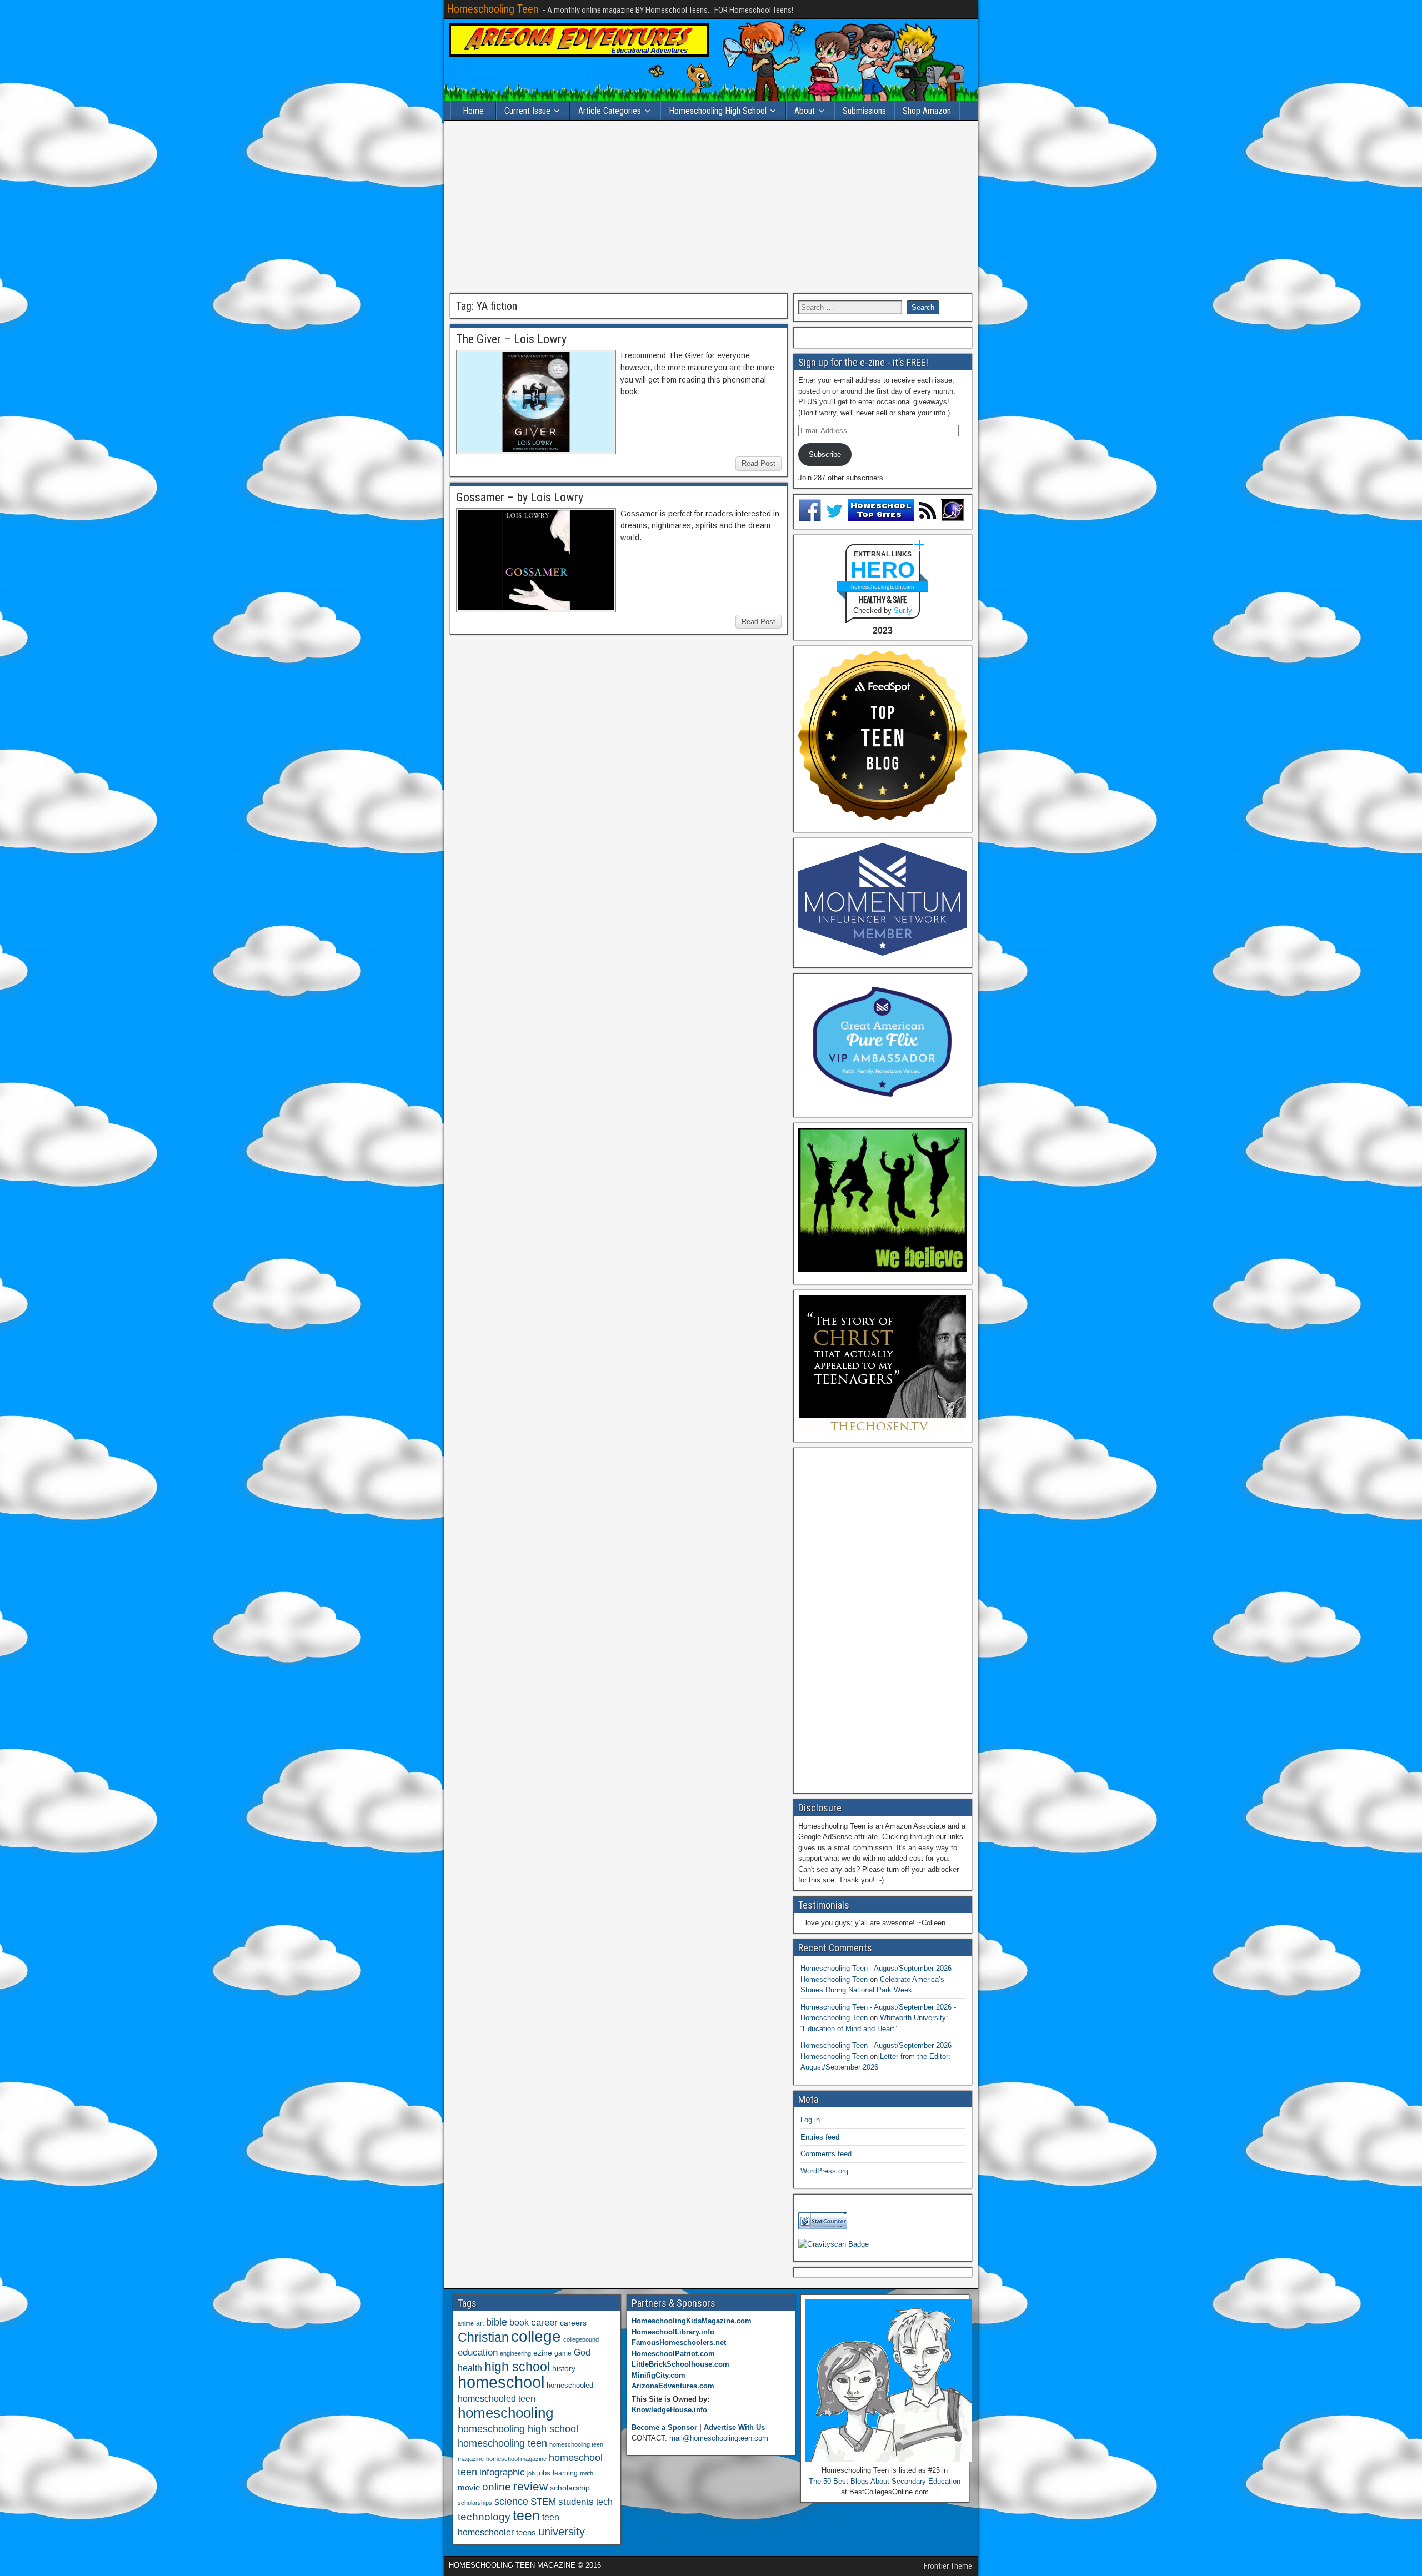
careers (573, 2323)
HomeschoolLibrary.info (673, 2332)
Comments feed (826, 2154)
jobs (544, 2473)
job (531, 2473)
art (480, 2323)
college (536, 2336)
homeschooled (570, 2385)
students (576, 2502)
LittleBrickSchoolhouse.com (680, 2364)
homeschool (501, 2382)
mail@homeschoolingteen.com (719, 2438)
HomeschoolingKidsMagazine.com (692, 2321)
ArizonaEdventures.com (673, 2386)
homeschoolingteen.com (882, 587)
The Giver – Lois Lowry (511, 339)
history (564, 2368)
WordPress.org (824, 2171)
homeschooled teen (497, 2399)
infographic (502, 2472)
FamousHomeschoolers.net (679, 2342)
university (562, 2532)
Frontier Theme (948, 2566)
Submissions (864, 111)
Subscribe (825, 455)
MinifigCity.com (659, 2375)
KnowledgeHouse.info (669, 2410)
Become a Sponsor (664, 2427)
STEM (543, 2502)
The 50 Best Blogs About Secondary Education (885, 2481)
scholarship (570, 2488)
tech (604, 2502)
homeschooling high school (518, 2429)
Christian (483, 2337)
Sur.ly (903, 611)
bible (497, 2322)
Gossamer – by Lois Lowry (520, 497)
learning (565, 2473)
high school (517, 2367)
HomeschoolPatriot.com (673, 2354)
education (478, 2352)
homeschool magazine (516, 2459)
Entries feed (820, 2137)
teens (526, 2532)
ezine (543, 2353)
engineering (515, 2353)
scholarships (475, 2503)
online (497, 2487)
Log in (810, 2120)
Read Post (758, 463)
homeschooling (505, 2413)
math (587, 2473)
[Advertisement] (711, 207)
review (530, 2487)
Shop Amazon (927, 111)
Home (473, 111)
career (544, 2323)
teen (526, 2516)
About (805, 111)
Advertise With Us (734, 2427)
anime (466, 2323)
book (519, 2322)
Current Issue (527, 111)
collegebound (581, 2339)
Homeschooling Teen (492, 9)
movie (469, 2487)
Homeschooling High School (718, 111)
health (470, 2368)
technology (484, 2517)
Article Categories (610, 111)
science (511, 2501)
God (582, 2352)
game (563, 2353)
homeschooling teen (502, 2443)
